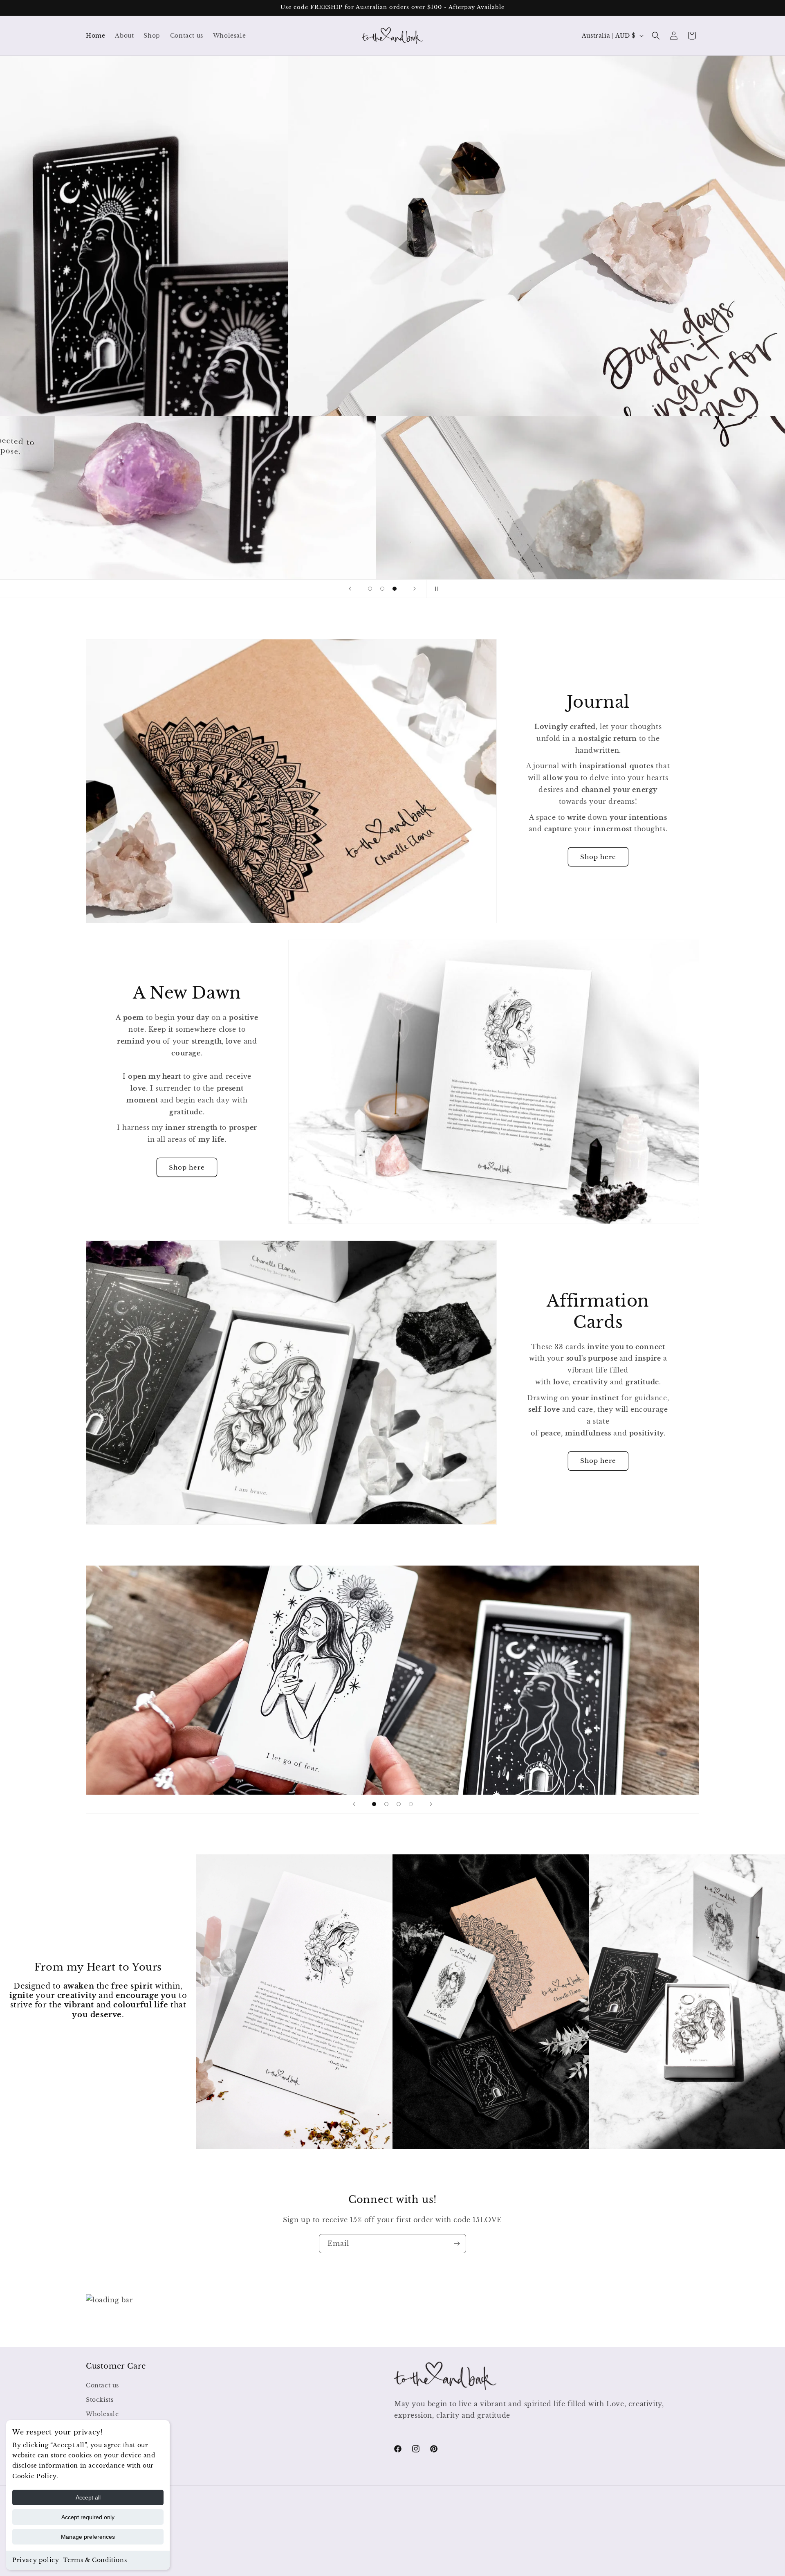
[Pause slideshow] (435, 589)
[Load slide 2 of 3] (382, 589)
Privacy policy (36, 2560)
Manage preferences (88, 2537)
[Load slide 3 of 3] (395, 589)
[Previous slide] (350, 589)
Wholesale (102, 2414)
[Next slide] (415, 589)
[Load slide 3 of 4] (399, 1804)
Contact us (102, 2385)
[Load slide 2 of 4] (386, 1804)
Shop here (598, 857)
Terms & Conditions (95, 2560)
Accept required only (88, 2517)
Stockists (100, 2400)
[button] (656, 36)
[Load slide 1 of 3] (370, 589)
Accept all (88, 2497)
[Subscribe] (457, 2244)
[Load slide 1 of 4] (374, 1804)
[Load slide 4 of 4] (411, 1804)
